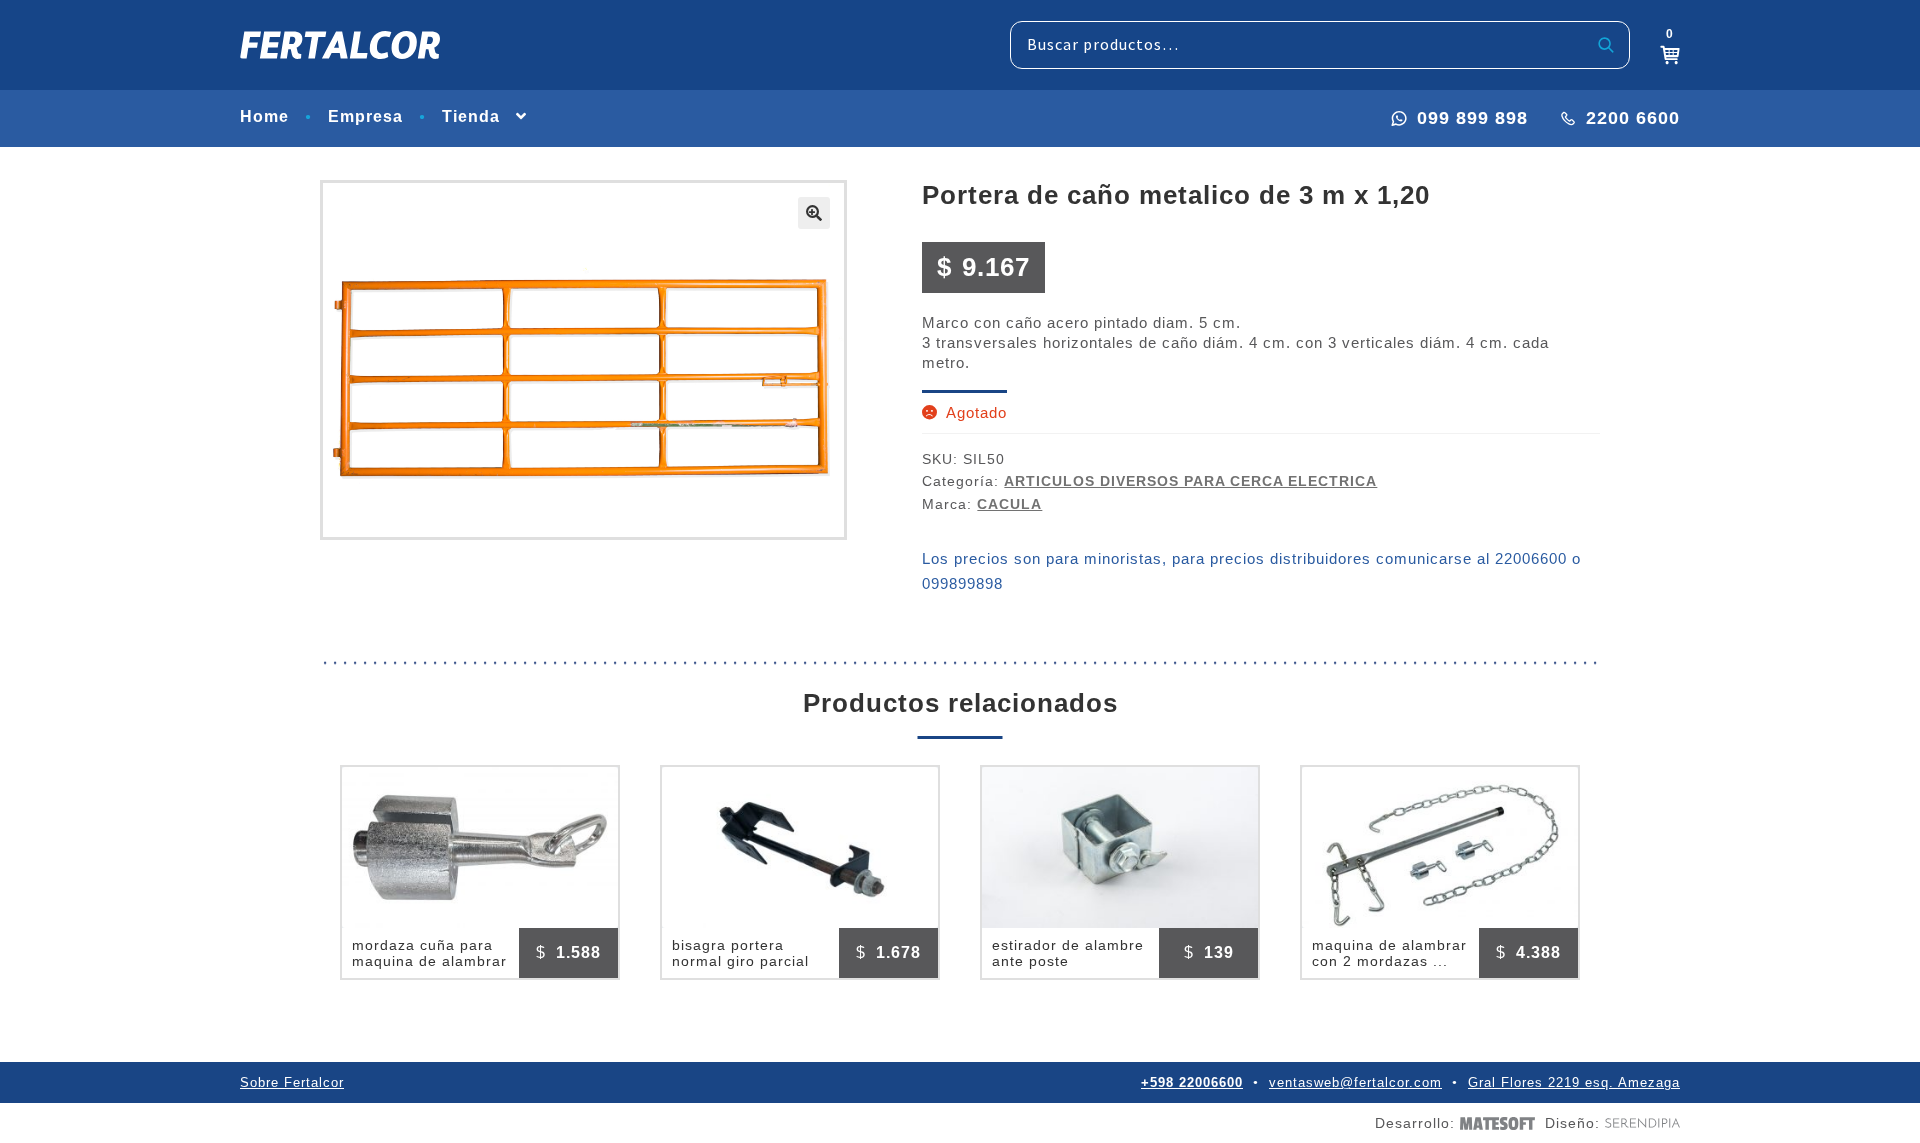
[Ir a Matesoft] (1495, 1123)
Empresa (365, 116)
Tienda (471, 116)
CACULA (1009, 504)
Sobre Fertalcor (292, 1082)
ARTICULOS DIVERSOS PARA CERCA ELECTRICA (1190, 481)
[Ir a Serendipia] (1640, 1123)
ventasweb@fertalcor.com (1355, 1082)
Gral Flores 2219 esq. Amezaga (1574, 1082)
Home (264, 116)
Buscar (1606, 45)
